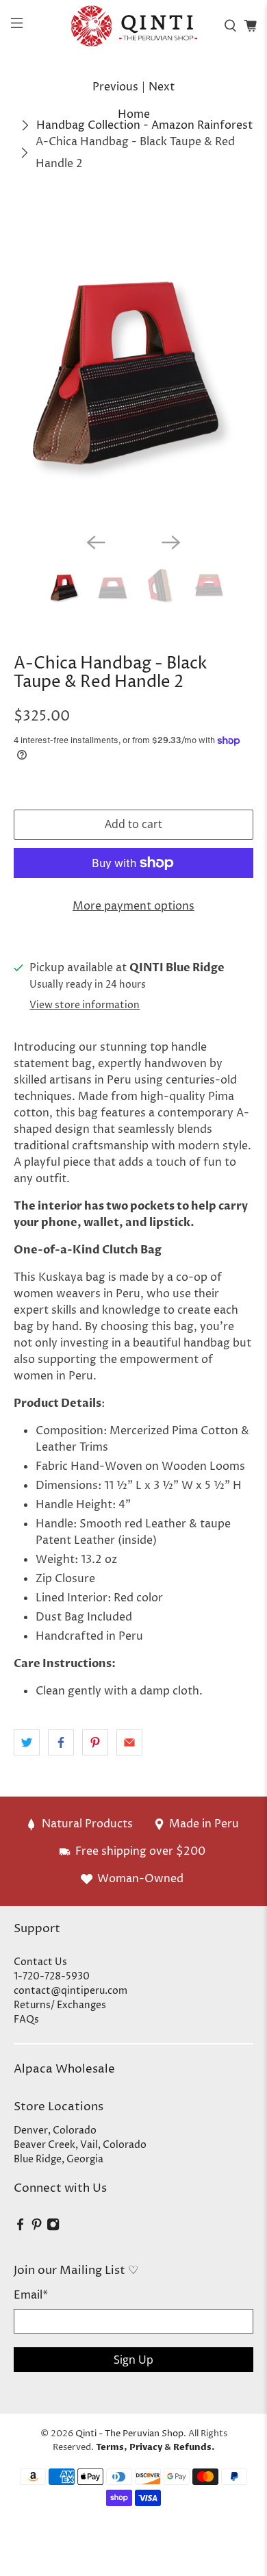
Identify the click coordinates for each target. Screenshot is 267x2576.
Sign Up (133, 2360)
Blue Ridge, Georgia (59, 2159)
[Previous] (96, 542)
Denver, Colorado (55, 2130)
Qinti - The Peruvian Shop (129, 2434)
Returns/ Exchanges (60, 2005)
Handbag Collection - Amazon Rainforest (144, 125)
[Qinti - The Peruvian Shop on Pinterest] (37, 2228)
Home (134, 114)
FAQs (26, 2019)
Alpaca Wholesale (64, 2069)
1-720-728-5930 (52, 1976)
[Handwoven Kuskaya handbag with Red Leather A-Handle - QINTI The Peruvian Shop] (134, 362)
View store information (85, 1005)
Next (162, 87)
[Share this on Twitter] (27, 1742)
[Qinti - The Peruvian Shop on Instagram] (53, 2228)
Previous (115, 87)
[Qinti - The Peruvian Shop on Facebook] (20, 2228)
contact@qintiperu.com (71, 1991)
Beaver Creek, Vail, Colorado (80, 2145)
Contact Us (40, 1962)
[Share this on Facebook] (61, 1742)
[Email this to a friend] (129, 1742)
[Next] (171, 542)
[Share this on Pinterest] (95, 1742)
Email (31, 2295)
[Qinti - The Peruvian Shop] (134, 26)
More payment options (133, 906)
